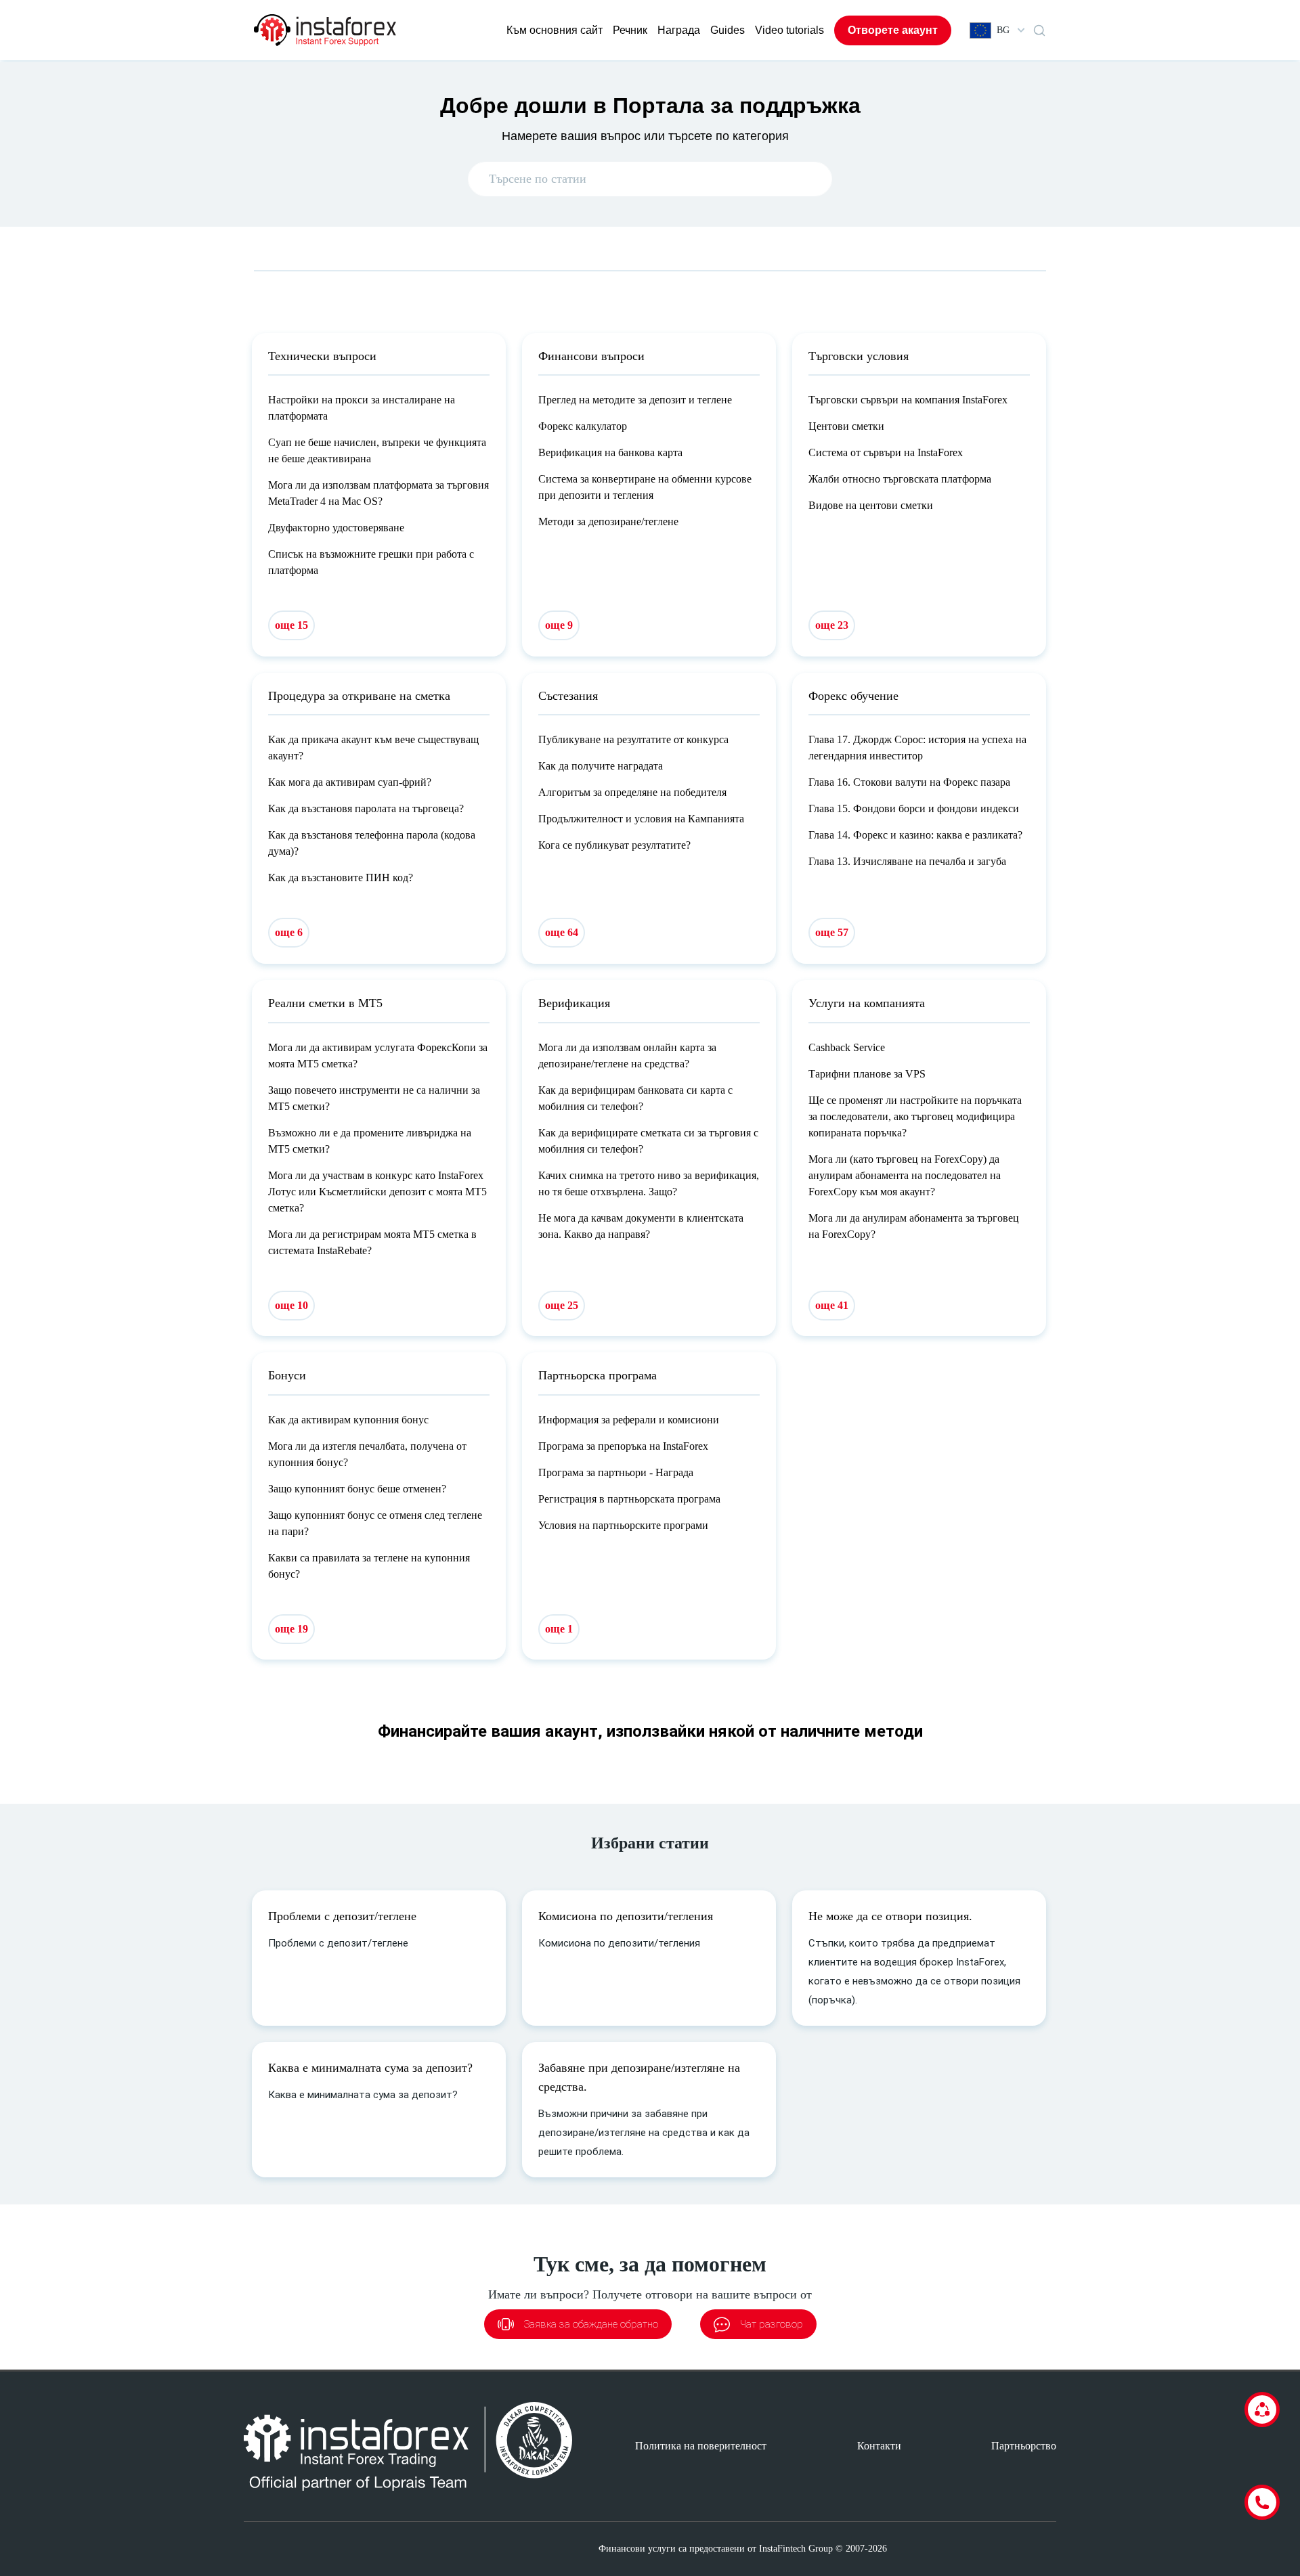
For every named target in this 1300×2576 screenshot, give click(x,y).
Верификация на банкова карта (610, 452)
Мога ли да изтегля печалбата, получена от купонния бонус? (367, 1454)
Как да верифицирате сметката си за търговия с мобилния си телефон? (648, 1141)
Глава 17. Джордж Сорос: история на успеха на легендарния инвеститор (917, 748)
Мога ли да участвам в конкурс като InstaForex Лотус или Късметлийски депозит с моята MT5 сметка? (377, 1192)
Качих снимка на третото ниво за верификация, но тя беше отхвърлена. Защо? (649, 1183)
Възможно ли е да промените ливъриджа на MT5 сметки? (370, 1141)
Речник (630, 30)
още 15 (291, 625)
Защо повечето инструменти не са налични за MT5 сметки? (374, 1098)
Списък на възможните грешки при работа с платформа (371, 562)
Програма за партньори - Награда (616, 1472)
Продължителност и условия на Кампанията (641, 819)
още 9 (559, 625)
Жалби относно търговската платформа (900, 479)
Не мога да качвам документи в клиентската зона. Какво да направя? (641, 1226)
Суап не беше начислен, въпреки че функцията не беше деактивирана (377, 450)
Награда (679, 30)
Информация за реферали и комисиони (629, 1420)
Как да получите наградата (601, 766)
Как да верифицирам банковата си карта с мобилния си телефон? (635, 1098)
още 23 (832, 625)
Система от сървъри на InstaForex (886, 452)
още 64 (562, 932)
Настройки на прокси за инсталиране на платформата (362, 408)
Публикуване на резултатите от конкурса (633, 739)
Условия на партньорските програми (623, 1525)
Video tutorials (789, 30)
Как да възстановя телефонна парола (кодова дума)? (372, 843)
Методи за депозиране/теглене (608, 521)
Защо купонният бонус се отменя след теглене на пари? (375, 1523)
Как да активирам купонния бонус (348, 1420)
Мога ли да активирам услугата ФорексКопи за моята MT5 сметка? (378, 1056)
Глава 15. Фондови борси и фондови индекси (914, 808)
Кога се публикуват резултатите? (614, 845)
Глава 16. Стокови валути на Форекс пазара (909, 782)
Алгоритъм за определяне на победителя (632, 792)
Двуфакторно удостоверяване (336, 528)
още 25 (562, 1305)
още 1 (559, 1629)
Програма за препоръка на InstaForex (623, 1446)
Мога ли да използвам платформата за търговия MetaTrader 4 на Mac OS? (378, 493)
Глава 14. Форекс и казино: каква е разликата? (915, 835)
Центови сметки (846, 426)
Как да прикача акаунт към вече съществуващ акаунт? (373, 748)
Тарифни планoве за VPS (867, 1074)
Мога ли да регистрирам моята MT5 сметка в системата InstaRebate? (372, 1242)
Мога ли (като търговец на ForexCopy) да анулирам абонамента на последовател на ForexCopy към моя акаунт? (905, 1175)
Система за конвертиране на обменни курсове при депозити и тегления (645, 487)
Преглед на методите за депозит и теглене (635, 400)
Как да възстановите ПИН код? (341, 878)
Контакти (879, 2446)
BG (1003, 30)
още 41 (832, 1305)
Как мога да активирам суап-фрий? (350, 782)
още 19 (291, 1629)
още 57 (832, 932)
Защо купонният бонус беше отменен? (357, 1489)
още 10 (291, 1305)
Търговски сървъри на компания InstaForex (908, 400)
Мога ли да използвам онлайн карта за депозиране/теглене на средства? (627, 1056)
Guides (728, 30)
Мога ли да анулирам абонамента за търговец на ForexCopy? (914, 1226)
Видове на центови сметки (871, 505)
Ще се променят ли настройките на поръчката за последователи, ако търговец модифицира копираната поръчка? (915, 1116)
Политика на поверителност (701, 2446)
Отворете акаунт (893, 30)
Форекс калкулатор (583, 426)
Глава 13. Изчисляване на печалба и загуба (907, 861)
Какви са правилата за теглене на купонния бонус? (369, 1566)
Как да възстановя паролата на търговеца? (366, 808)
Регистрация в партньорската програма (629, 1499)
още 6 (289, 932)
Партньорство (1024, 2446)
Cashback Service (847, 1047)
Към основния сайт (555, 30)
